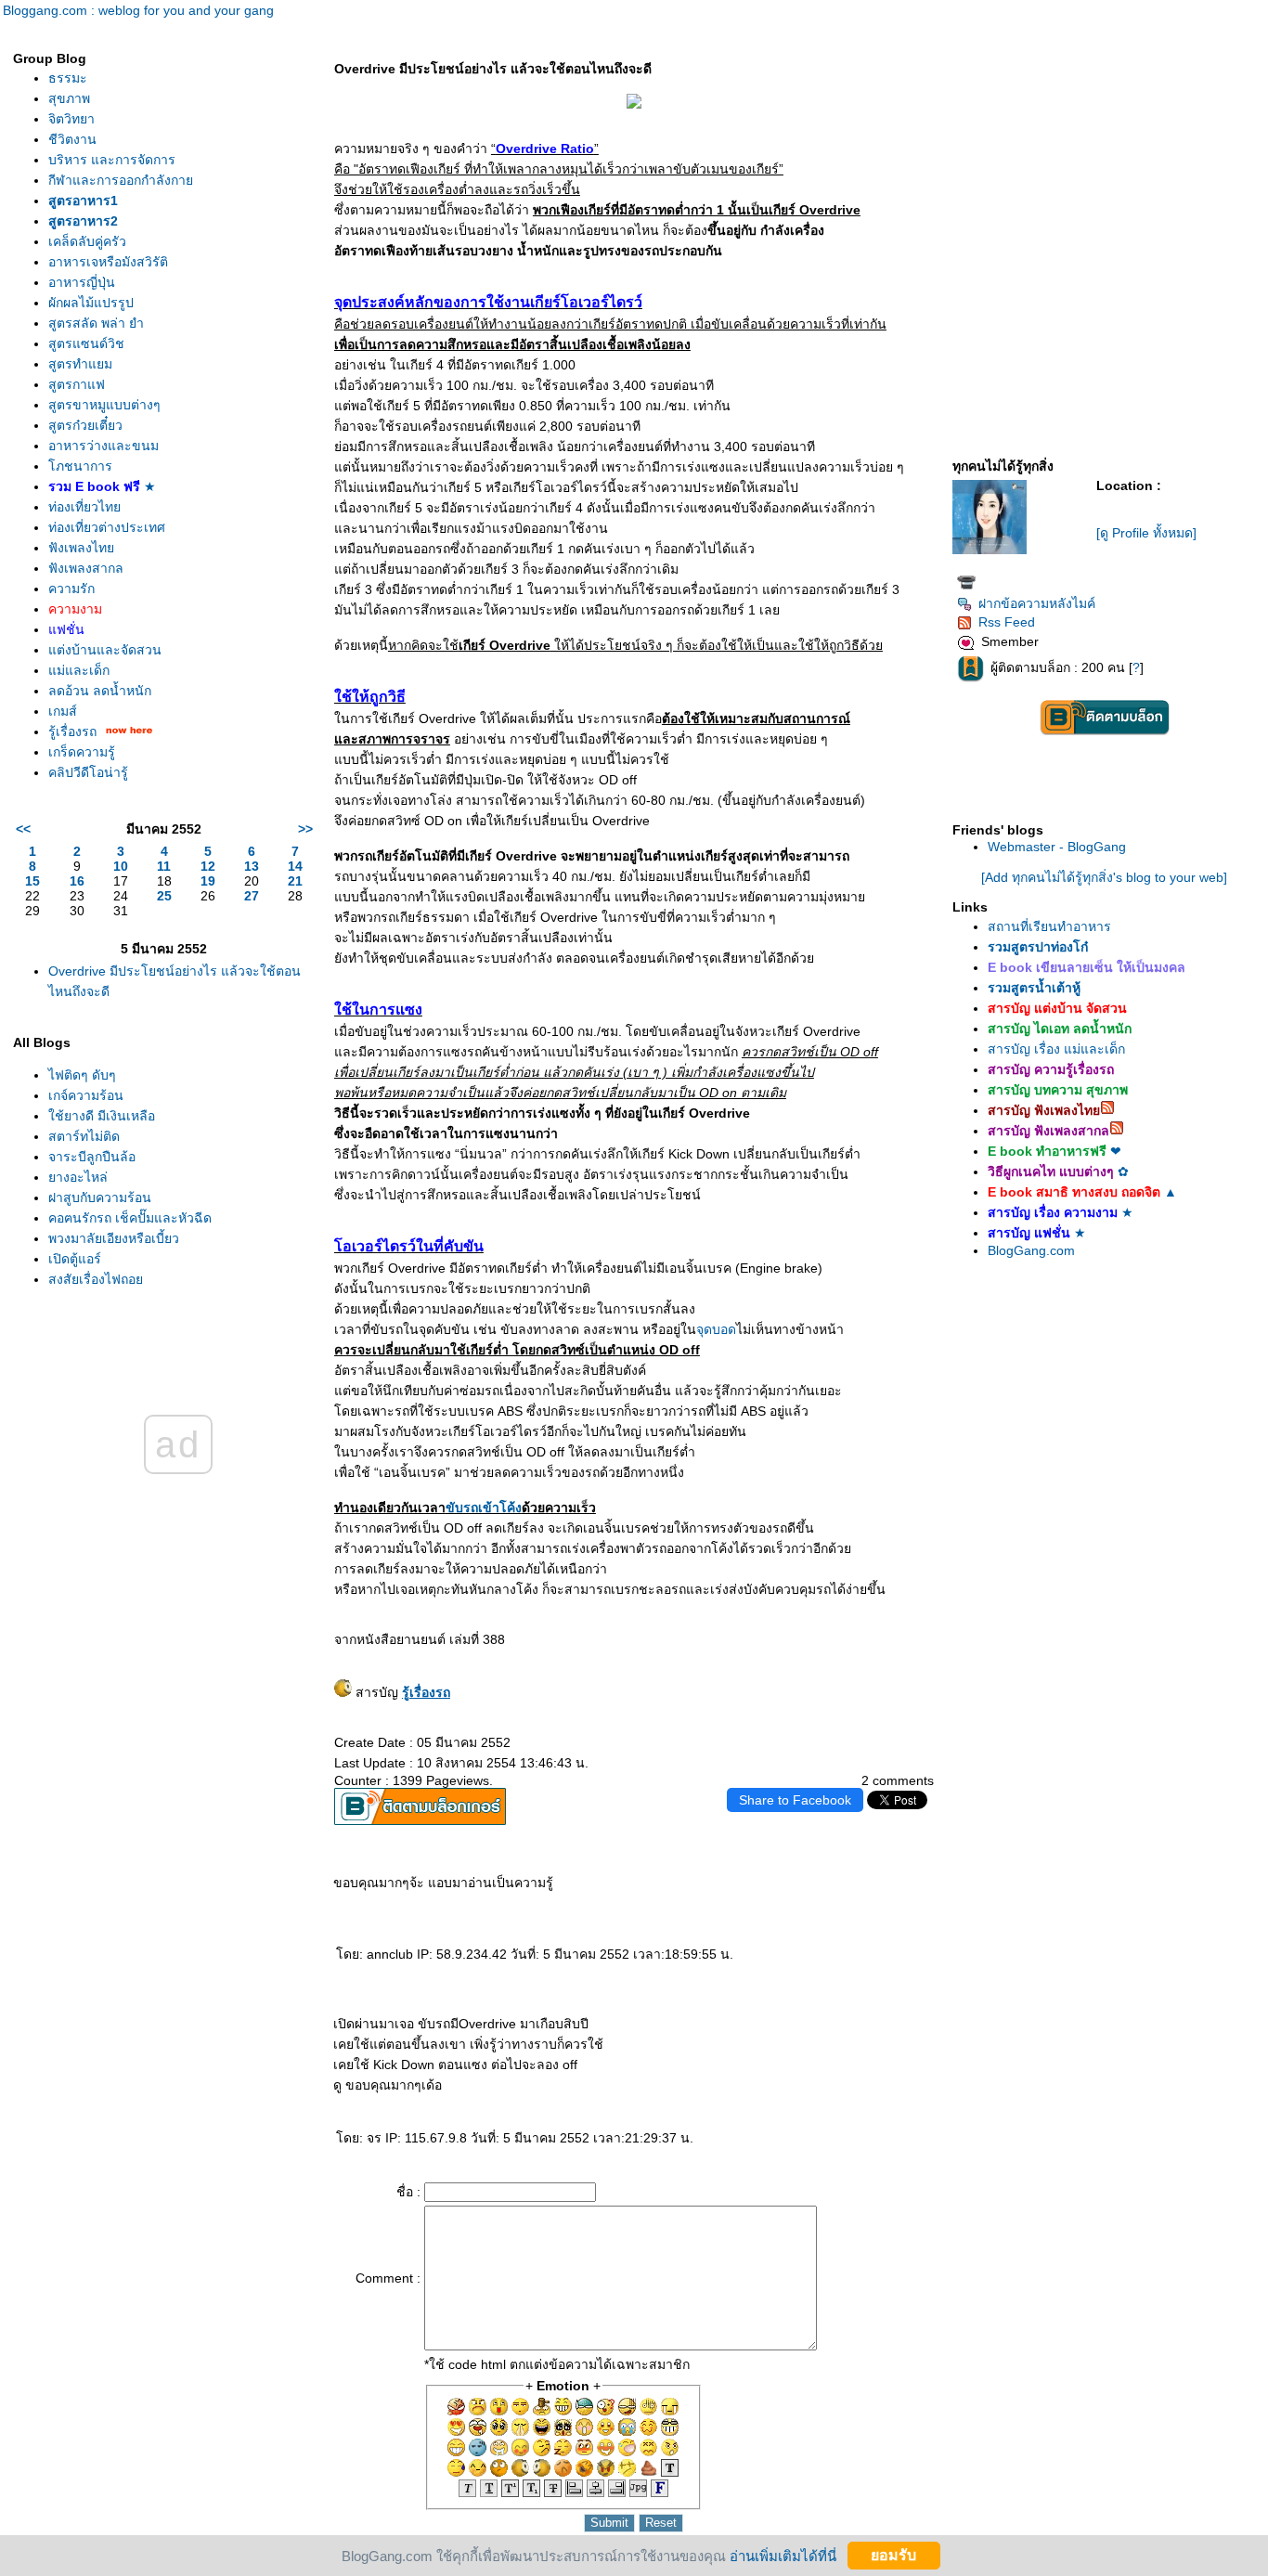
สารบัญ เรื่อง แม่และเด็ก (1056, 1049)
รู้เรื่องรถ (72, 731)
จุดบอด (716, 1329)
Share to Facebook (795, 1800)
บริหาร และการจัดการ (112, 160)
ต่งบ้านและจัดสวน (105, 650)
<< (23, 829)
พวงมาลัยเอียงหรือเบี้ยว (114, 1238)
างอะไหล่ (78, 1177)
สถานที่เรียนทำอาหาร (1049, 926)
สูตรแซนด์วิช (86, 343)
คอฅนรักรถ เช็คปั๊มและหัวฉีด (130, 1218)
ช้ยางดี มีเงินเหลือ (102, 1116)
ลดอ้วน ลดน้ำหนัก (100, 691)
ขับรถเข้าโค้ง (484, 1508)
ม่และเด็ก (79, 670)
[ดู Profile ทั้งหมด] (1146, 533)
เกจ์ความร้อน (86, 1095)
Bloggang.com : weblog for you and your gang (138, 10)
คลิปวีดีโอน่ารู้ (88, 772)
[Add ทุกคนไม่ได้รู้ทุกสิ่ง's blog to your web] (1104, 877)
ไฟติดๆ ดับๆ (82, 1075)
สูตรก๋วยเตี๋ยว (85, 425)
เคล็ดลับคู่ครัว (87, 241)
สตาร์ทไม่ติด (84, 1136)
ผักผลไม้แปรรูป (91, 303)
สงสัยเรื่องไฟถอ (96, 1279)
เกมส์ (63, 711)
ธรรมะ (68, 78)
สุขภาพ (69, 98)
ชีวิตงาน (72, 139)
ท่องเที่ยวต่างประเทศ (107, 527)
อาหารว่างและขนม (104, 446)
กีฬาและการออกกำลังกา (121, 180)
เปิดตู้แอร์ (75, 1259)
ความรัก (71, 589)
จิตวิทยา (71, 119)
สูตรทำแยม (80, 364)
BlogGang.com (1031, 1250)
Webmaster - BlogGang (1057, 847)
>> (305, 829)
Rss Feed (1007, 622)
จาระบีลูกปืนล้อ (92, 1157)
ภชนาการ (80, 466)
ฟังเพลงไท (81, 548)
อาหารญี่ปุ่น (82, 282)
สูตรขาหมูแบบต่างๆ (104, 405)
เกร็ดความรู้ (82, 752)
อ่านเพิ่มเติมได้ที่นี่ (783, 2555)
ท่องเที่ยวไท (84, 507)
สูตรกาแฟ (77, 384)
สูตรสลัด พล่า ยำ (96, 323)
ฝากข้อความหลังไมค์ (1037, 603)
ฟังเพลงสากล (86, 568)
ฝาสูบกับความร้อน (100, 1197)
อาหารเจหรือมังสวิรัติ (108, 262)
